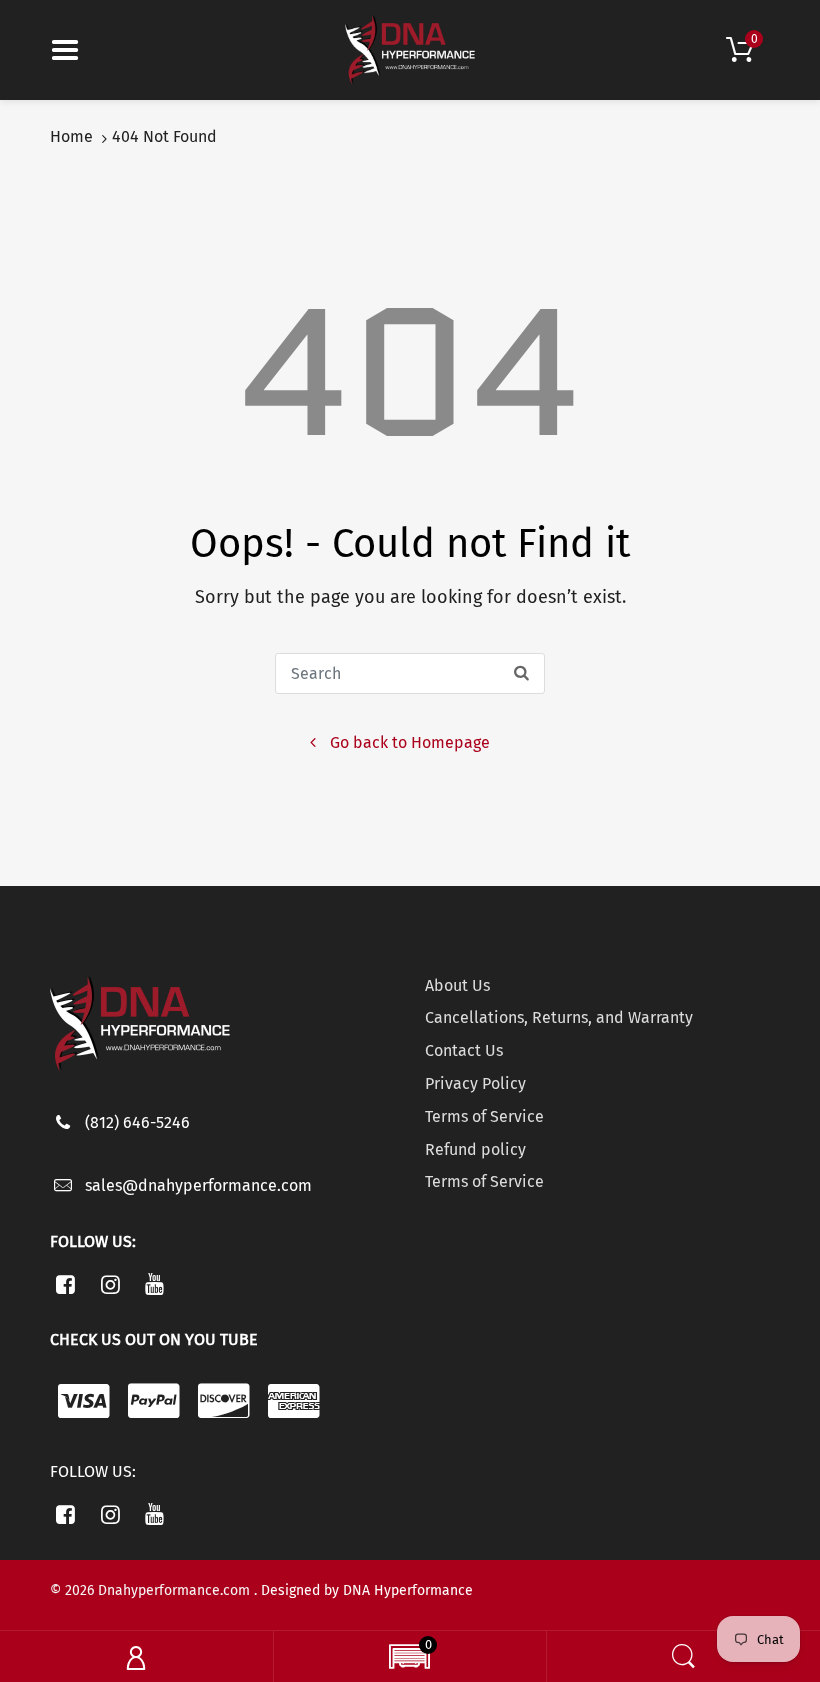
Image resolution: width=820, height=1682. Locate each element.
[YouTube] (155, 1284)
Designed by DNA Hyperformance (367, 1590)
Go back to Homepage (410, 742)
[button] (409, 1659)
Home (71, 136)
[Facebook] (65, 1284)
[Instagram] (110, 1284)
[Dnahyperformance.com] (410, 48)
